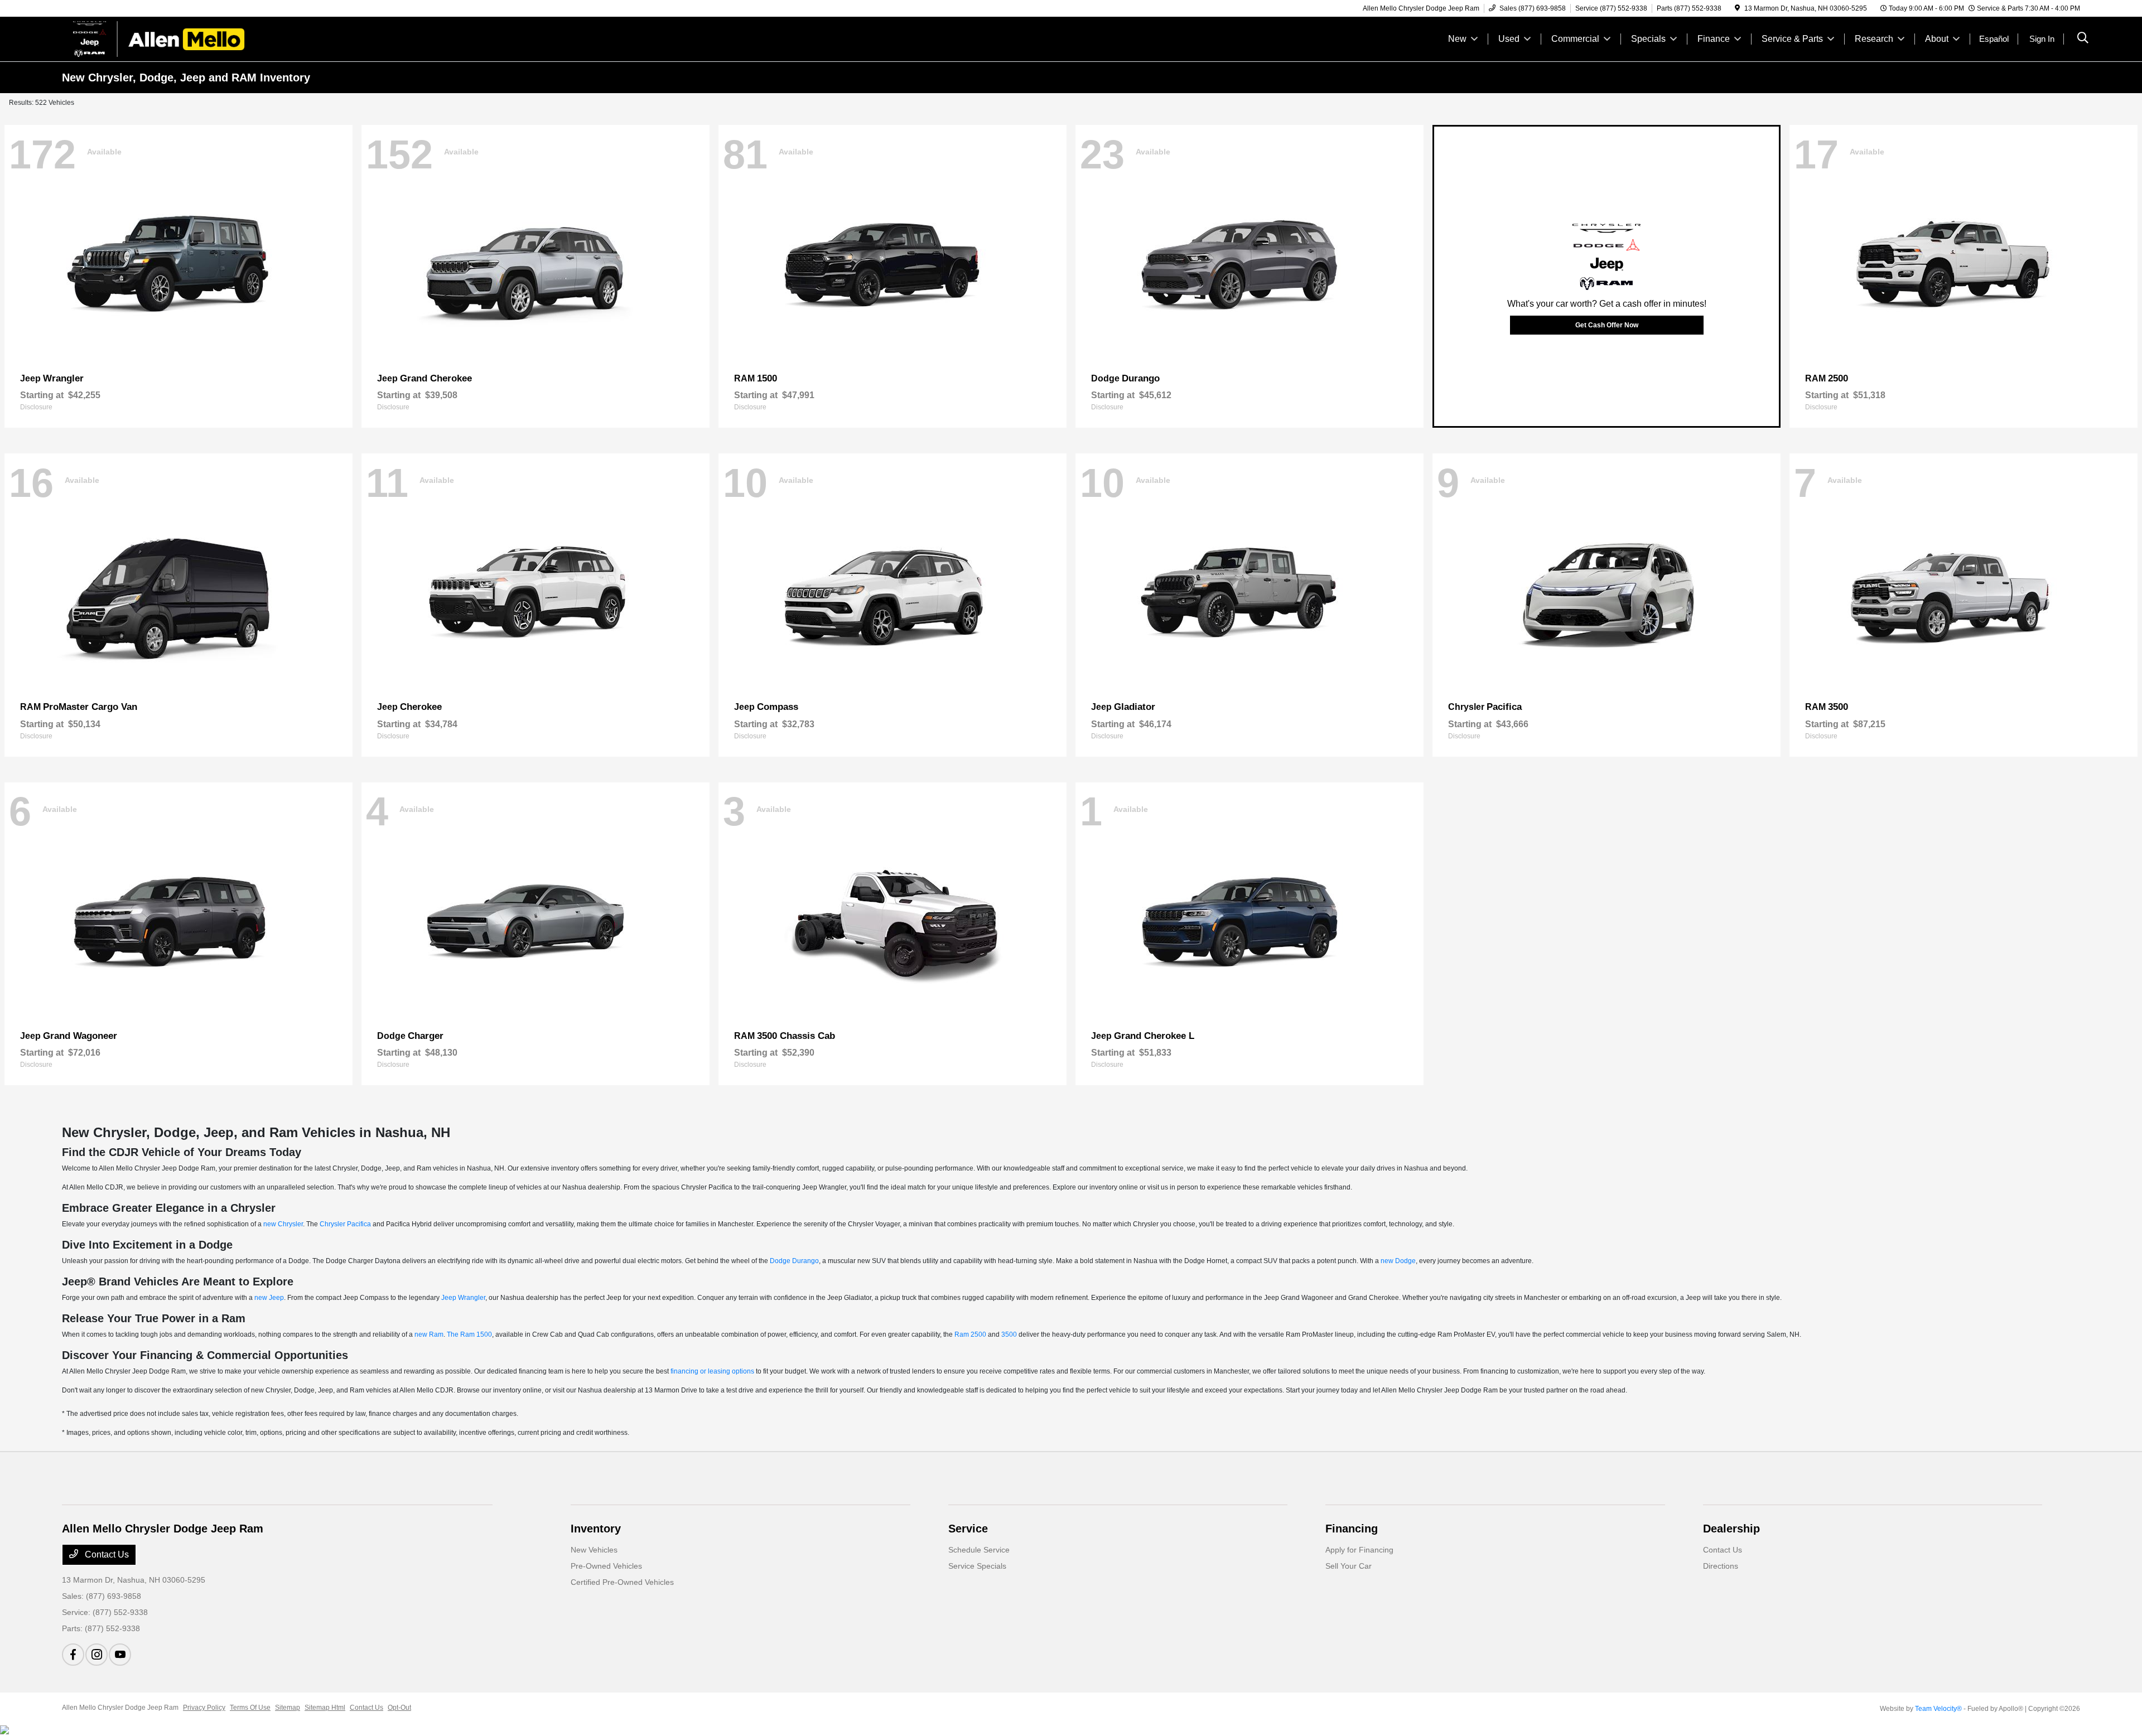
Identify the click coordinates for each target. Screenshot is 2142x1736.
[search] (2083, 39)
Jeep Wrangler (463, 1298)
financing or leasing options (712, 1371)
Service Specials (977, 1566)
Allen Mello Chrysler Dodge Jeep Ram (120, 1708)
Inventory (596, 1529)
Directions (1721, 1566)
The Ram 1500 (469, 1334)
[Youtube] (120, 1655)
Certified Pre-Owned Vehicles (622, 1582)
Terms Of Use (250, 1708)
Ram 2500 (970, 1334)
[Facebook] (73, 1655)
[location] (1737, 8)
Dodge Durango (794, 1261)
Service (968, 1529)
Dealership (1731, 1529)
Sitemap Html (325, 1708)
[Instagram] (97, 1655)
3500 (1009, 1334)
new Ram (429, 1334)
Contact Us (106, 1554)
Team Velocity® (1938, 1709)
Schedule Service (979, 1550)
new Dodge (1398, 1261)
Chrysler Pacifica (345, 1224)
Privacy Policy (204, 1708)
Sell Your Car (1349, 1566)
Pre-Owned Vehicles (606, 1566)
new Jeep (269, 1298)
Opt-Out (399, 1708)
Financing (1352, 1529)
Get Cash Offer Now (1607, 325)
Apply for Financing (1359, 1550)
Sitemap (288, 1708)
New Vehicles (594, 1550)
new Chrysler (283, 1224)
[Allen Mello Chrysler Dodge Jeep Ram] (158, 38)
